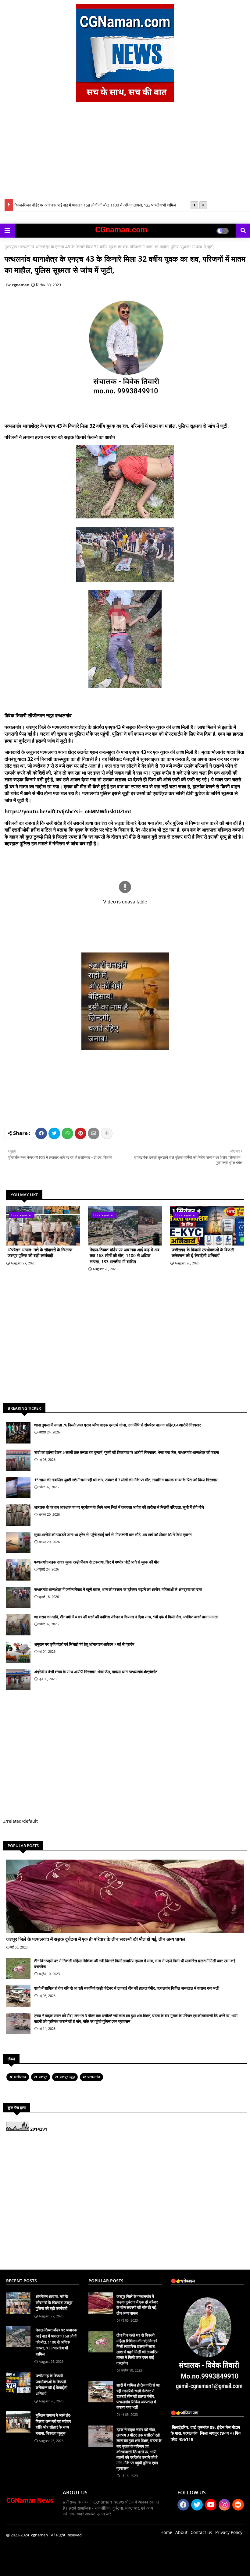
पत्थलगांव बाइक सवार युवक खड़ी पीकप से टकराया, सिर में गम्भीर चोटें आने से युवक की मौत (97, 1562)
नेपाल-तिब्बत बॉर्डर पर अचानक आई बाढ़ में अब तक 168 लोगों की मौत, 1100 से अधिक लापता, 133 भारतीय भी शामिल (95, 203)
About (181, 2532)
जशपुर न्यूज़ (67, 2077)
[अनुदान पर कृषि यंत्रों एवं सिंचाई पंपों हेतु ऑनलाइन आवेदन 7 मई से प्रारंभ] (18, 1652)
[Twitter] (54, 1133)
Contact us (201, 2532)
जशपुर (43, 2077)
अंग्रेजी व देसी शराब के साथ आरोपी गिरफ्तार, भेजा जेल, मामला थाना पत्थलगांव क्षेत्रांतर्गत (96, 1672)
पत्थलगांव (94, 2077)
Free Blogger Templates (128, 2567)
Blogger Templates (50, 2567)
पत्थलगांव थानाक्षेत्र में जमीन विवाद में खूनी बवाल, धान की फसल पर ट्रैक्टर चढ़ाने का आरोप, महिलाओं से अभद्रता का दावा (118, 1589)
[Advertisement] (125, 153)
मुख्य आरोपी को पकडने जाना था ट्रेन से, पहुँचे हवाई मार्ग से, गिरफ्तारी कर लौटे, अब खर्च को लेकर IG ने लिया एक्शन (113, 1535)
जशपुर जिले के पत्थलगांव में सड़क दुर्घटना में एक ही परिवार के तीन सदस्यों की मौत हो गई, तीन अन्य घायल (96, 1939)
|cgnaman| (39, 2535)
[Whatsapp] (67, 1133)
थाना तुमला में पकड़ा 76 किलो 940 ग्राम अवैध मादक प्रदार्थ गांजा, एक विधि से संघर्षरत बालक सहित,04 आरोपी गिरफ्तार (118, 1425)
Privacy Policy (229, 2532)
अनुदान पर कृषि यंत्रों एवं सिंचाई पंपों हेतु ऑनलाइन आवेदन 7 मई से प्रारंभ (84, 1644)
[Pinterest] (80, 1133)
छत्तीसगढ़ (20, 2077)
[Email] (94, 1133)
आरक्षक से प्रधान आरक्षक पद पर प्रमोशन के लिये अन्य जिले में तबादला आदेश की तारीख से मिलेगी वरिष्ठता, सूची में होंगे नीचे (119, 1507)
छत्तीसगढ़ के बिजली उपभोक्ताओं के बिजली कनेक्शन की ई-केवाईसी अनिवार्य (203, 1253)
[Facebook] (41, 1133)
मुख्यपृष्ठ (11, 247)
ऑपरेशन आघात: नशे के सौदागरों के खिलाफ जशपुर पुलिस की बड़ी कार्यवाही (40, 1253)
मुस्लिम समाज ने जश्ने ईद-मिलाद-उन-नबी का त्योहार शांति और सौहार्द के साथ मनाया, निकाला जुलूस (54, 2424)
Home (166, 2532)
